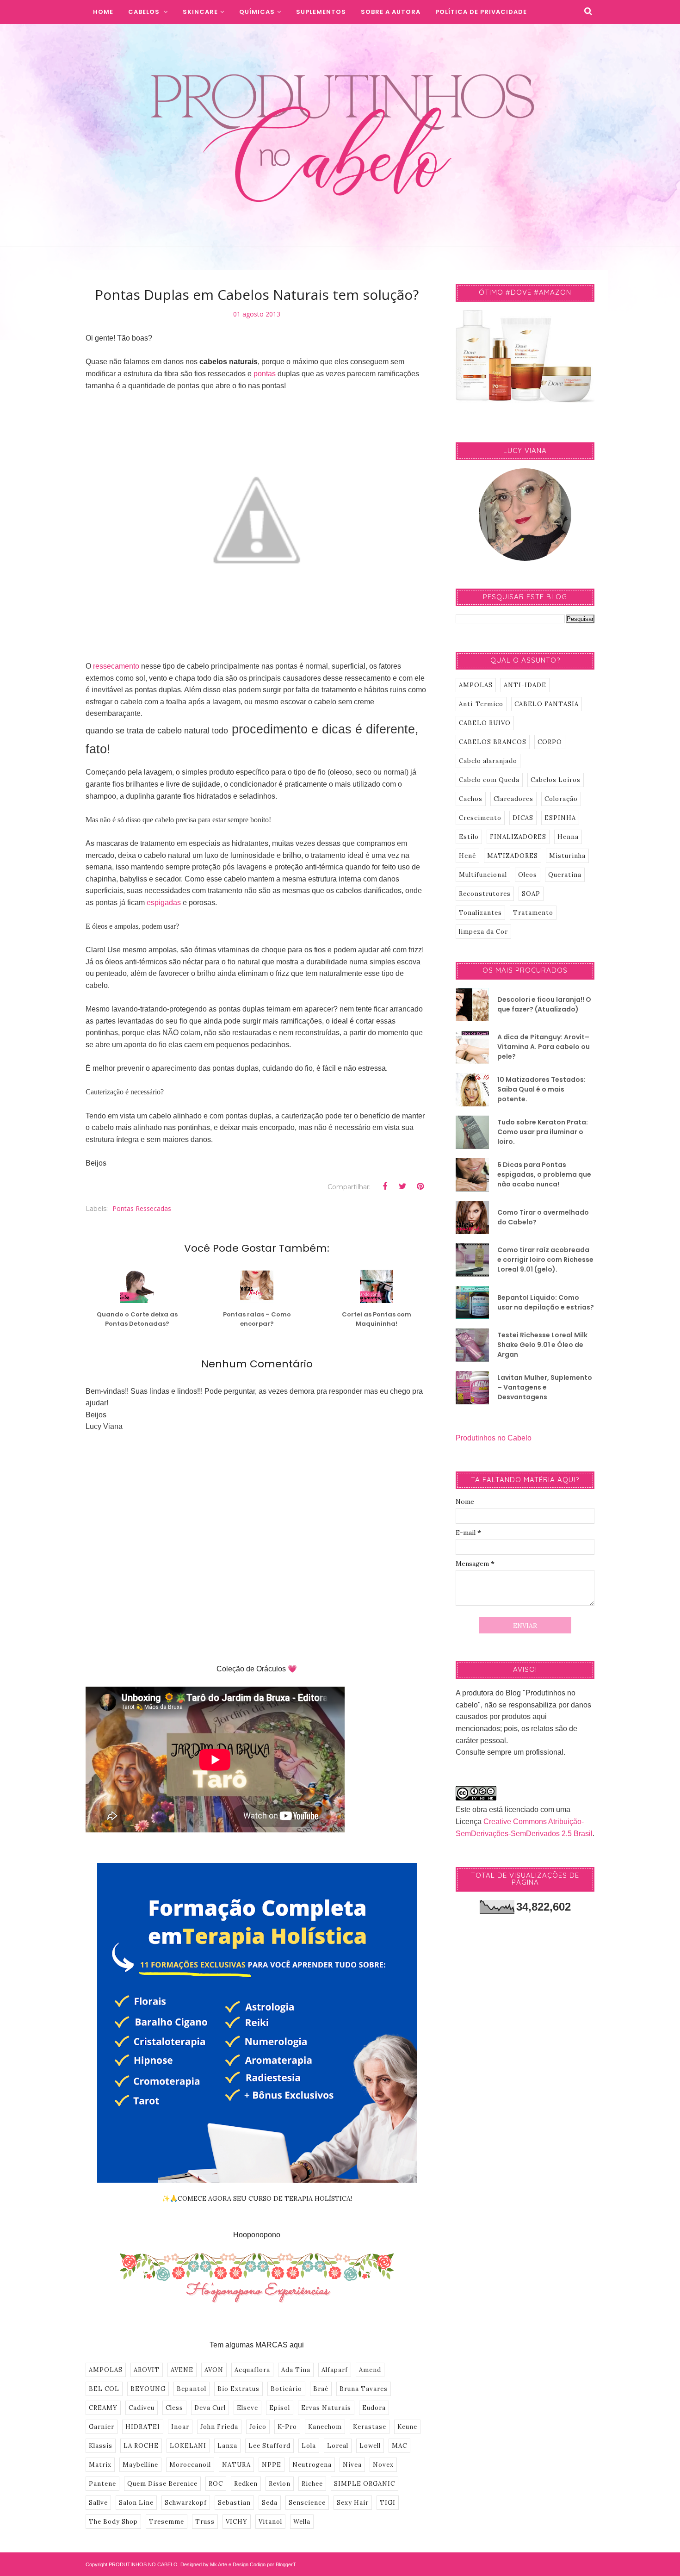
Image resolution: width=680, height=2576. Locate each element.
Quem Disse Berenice (162, 2484)
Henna (568, 837)
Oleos (528, 875)
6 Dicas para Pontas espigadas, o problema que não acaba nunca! (544, 1174)
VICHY (237, 2522)
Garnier (102, 2427)
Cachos (471, 799)
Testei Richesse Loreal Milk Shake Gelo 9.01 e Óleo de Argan (542, 1345)
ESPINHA (560, 818)
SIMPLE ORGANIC (365, 2484)
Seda (270, 2503)
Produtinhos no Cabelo (494, 1438)
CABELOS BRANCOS (493, 742)
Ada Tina (296, 2370)
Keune (407, 2427)
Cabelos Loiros (556, 780)
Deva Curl (210, 2408)
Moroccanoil (190, 2465)
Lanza (227, 2446)
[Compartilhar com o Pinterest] (420, 1186)
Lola (309, 2446)
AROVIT (147, 2370)
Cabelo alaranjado (488, 761)
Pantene (102, 2484)
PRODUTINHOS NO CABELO (143, 2564)
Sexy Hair (353, 2503)
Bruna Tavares (364, 2389)
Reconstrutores (485, 894)
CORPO (550, 742)
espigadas (164, 903)
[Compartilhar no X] (402, 1186)
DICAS (523, 818)
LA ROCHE (141, 2446)
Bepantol (192, 2389)
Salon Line (136, 2503)
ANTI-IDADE (525, 685)
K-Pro (287, 2427)
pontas (265, 374)
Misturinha (567, 856)
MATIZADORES (513, 856)
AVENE (182, 2370)
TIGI (388, 2503)
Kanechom (325, 2427)
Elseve (247, 2408)
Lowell (370, 2446)
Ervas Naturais (326, 2408)
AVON (214, 2370)
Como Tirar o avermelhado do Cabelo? (543, 1217)
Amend (370, 2370)
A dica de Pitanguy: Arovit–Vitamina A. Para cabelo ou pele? (544, 1047)
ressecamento (116, 666)
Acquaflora (252, 2370)
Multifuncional (483, 875)
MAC (399, 2446)
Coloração (561, 799)
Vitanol (270, 2522)
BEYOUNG (148, 2389)
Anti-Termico (481, 704)
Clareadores (513, 799)
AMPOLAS (106, 2370)
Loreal (338, 2446)
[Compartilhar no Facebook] (385, 1186)
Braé (321, 2389)
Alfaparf (335, 2370)
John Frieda (219, 2427)
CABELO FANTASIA (547, 704)
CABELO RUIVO (485, 723)
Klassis (101, 2446)
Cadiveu (142, 2408)
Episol (280, 2408)
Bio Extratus (238, 2389)
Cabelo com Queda (489, 780)
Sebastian (234, 2503)
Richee (312, 2484)
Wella (302, 2522)
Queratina (565, 875)
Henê (467, 856)
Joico (258, 2427)
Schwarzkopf (186, 2503)
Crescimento (480, 818)
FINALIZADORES (518, 837)
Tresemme (167, 2522)
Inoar (180, 2427)
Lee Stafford (269, 2446)
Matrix (100, 2465)
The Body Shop (113, 2522)
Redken (246, 2484)
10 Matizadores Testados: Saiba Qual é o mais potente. (541, 1089)
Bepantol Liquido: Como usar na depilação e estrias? (546, 1302)
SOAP (531, 894)
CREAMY (103, 2408)
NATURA (236, 2465)
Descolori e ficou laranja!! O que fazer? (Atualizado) (544, 1004)
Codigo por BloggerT (273, 2564)
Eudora (374, 2408)
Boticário (286, 2389)
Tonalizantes (480, 913)
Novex (383, 2465)
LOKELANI (188, 2446)
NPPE (272, 2465)
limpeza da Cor (483, 932)
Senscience (307, 2503)
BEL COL (104, 2389)
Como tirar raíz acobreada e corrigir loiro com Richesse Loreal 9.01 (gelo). (545, 1260)
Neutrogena (312, 2465)
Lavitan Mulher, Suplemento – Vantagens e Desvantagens (545, 1387)
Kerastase (370, 2427)
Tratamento (533, 913)
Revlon (280, 2484)
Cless (174, 2408)
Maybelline (140, 2465)
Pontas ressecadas (142, 1208)
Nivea (352, 2465)
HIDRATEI (143, 2427)
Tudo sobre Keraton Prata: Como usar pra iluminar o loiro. (543, 1132)
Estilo (469, 837)
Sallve (98, 2503)
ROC (216, 2484)
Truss (205, 2522)
